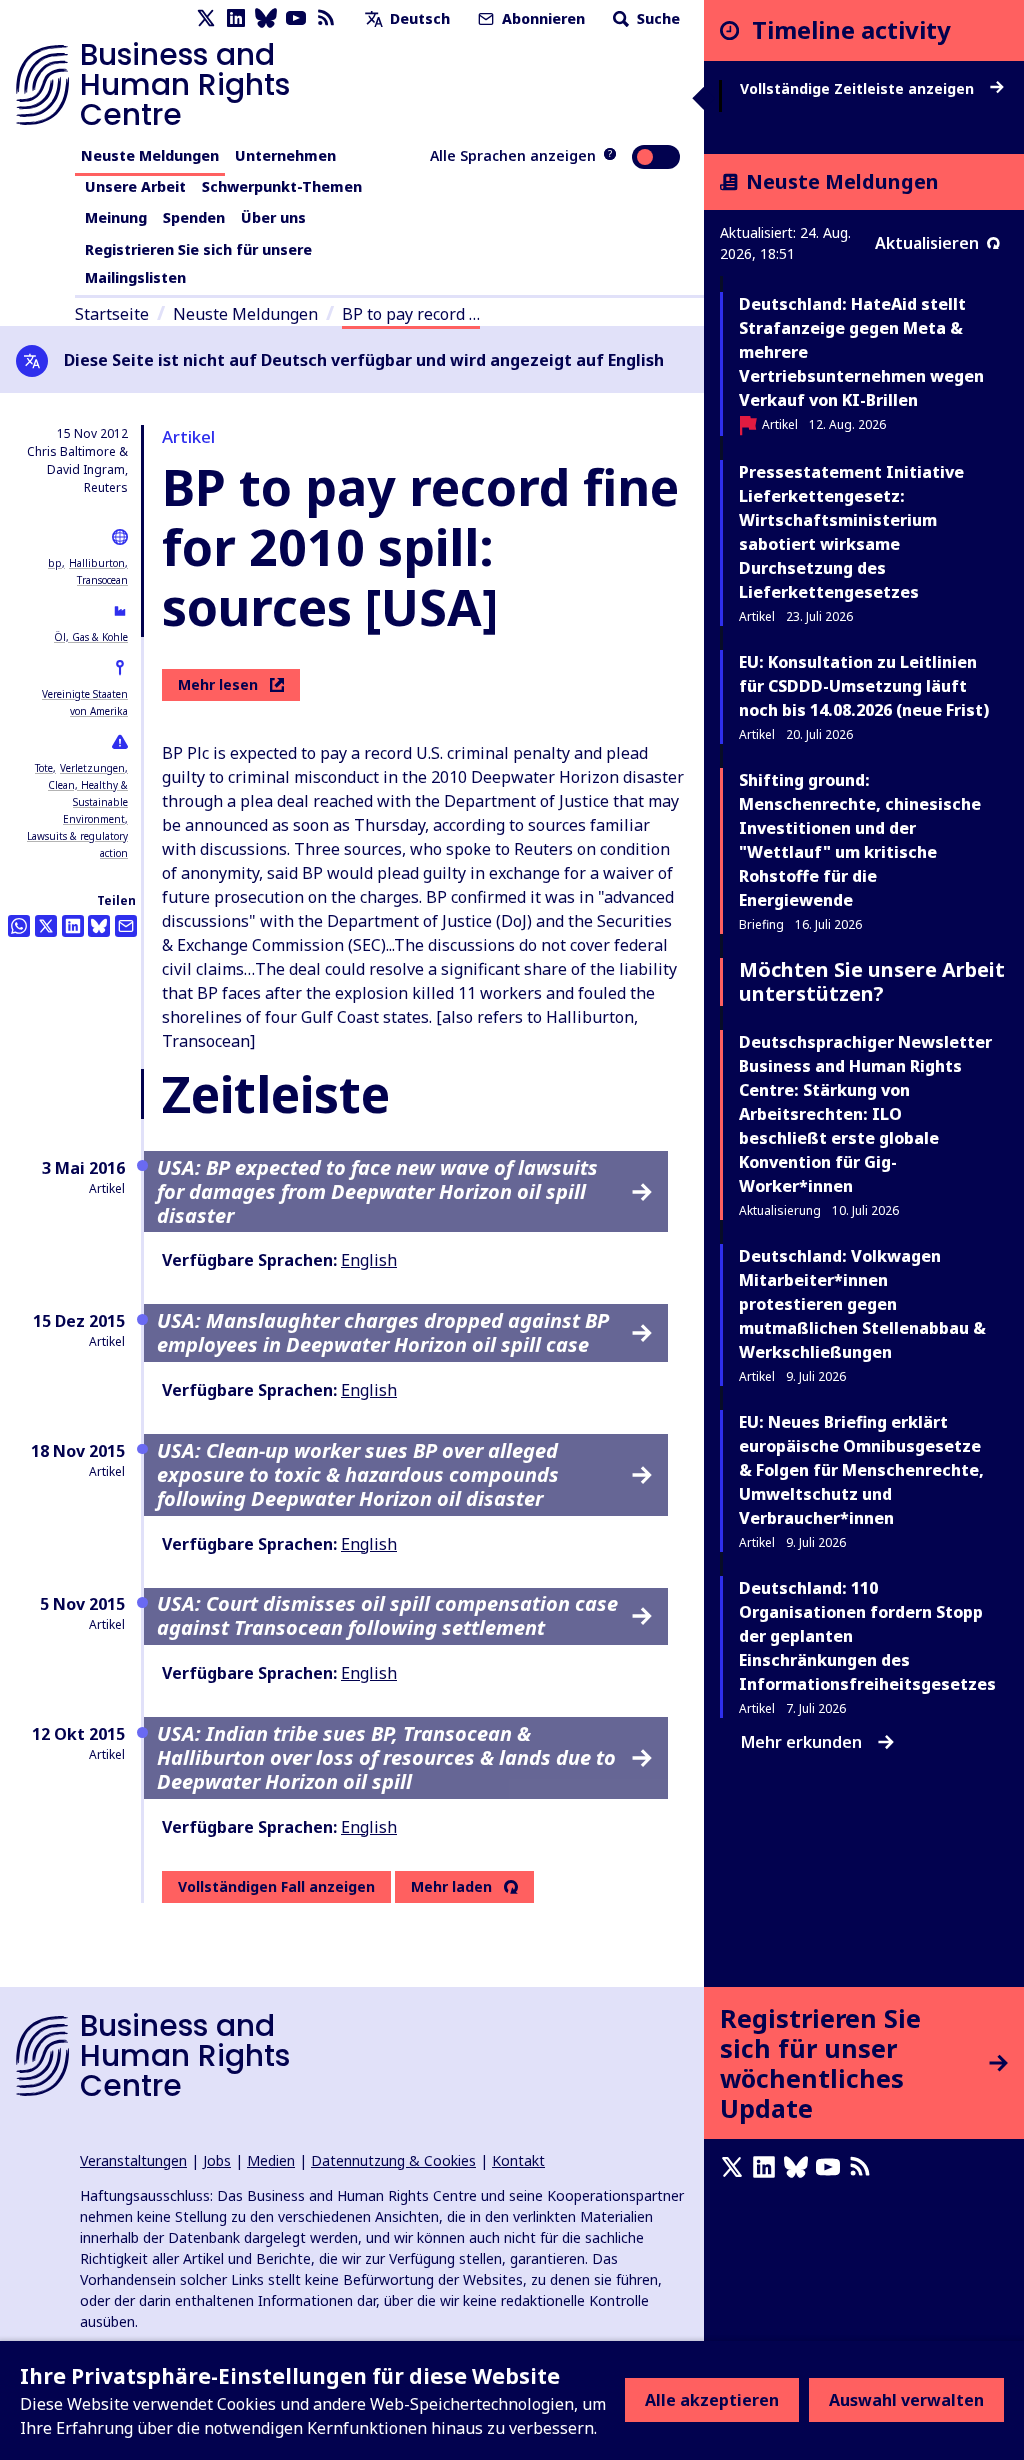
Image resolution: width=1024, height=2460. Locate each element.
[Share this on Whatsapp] (19, 926)
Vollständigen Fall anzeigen (276, 1886)
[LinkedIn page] (236, 18)
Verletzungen (92, 768)
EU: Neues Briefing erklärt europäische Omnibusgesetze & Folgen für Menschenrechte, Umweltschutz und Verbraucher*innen (861, 1470)
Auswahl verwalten (906, 2400)
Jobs (217, 2160)
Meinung (116, 217)
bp (55, 563)
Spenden (194, 217)
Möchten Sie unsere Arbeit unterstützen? (872, 981)
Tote (44, 768)
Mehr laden (451, 1887)
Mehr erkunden (801, 1742)
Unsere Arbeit (135, 186)
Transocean (102, 580)
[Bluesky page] (266, 18)
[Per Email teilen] (126, 926)
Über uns (273, 217)
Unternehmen (285, 155)
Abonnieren (541, 18)
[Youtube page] (296, 18)
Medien (271, 2160)
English (369, 1260)
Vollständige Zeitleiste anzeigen (859, 89)
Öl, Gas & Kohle (91, 637)
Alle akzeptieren (712, 2400)
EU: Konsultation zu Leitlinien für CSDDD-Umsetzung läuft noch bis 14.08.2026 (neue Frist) (864, 686)
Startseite (112, 314)
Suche (656, 18)
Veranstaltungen (133, 2160)
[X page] (206, 18)
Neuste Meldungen (150, 155)
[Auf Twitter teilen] (46, 926)
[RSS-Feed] (326, 18)
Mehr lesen (218, 684)
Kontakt (518, 2160)
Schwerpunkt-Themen (282, 186)
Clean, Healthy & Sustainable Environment (88, 802)
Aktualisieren (927, 243)
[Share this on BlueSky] (99, 926)
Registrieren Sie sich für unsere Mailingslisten (198, 263)
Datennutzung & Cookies (393, 2160)
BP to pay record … (411, 314)
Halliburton (97, 563)
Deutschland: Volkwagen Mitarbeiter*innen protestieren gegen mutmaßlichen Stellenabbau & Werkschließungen (862, 1304)
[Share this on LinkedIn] (73, 926)
